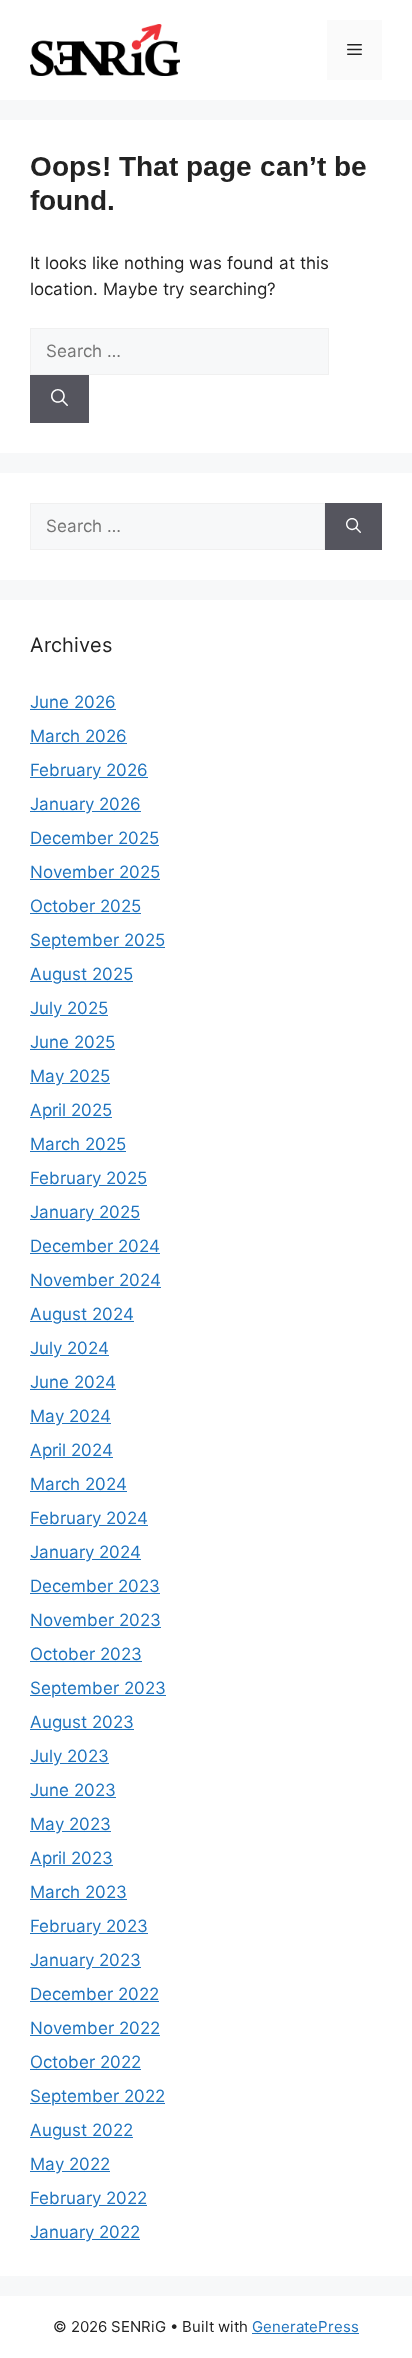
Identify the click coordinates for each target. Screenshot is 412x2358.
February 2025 (88, 1178)
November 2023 (95, 1620)
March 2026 (78, 736)
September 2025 (97, 940)
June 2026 (73, 702)
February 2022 (88, 2198)
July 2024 (69, 1348)
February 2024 (89, 1518)
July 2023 (69, 1756)
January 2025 (85, 1212)
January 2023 (85, 1960)
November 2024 (95, 1280)
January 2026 (85, 804)
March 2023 (78, 1892)
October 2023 (86, 1654)
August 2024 (82, 1314)
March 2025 (78, 1144)
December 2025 (94, 838)
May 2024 (70, 1416)
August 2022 (81, 2130)
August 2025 (81, 974)
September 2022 (97, 2096)
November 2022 (95, 2028)
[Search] (59, 399)
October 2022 (85, 2062)
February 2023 (89, 1926)
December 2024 (95, 1246)
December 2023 (95, 1586)
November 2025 (95, 872)
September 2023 (98, 1688)
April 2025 (71, 1110)
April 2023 (71, 1858)
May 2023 (70, 1824)
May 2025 (70, 1076)
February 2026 (89, 770)
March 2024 (78, 1484)
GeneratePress (305, 2326)
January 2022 (85, 2232)
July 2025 (69, 1008)
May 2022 (70, 2164)
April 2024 (71, 1450)
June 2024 (73, 1382)
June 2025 (72, 1042)
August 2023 (82, 1722)
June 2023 (73, 1790)
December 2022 (94, 1994)
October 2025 (85, 906)
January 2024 (85, 1552)
